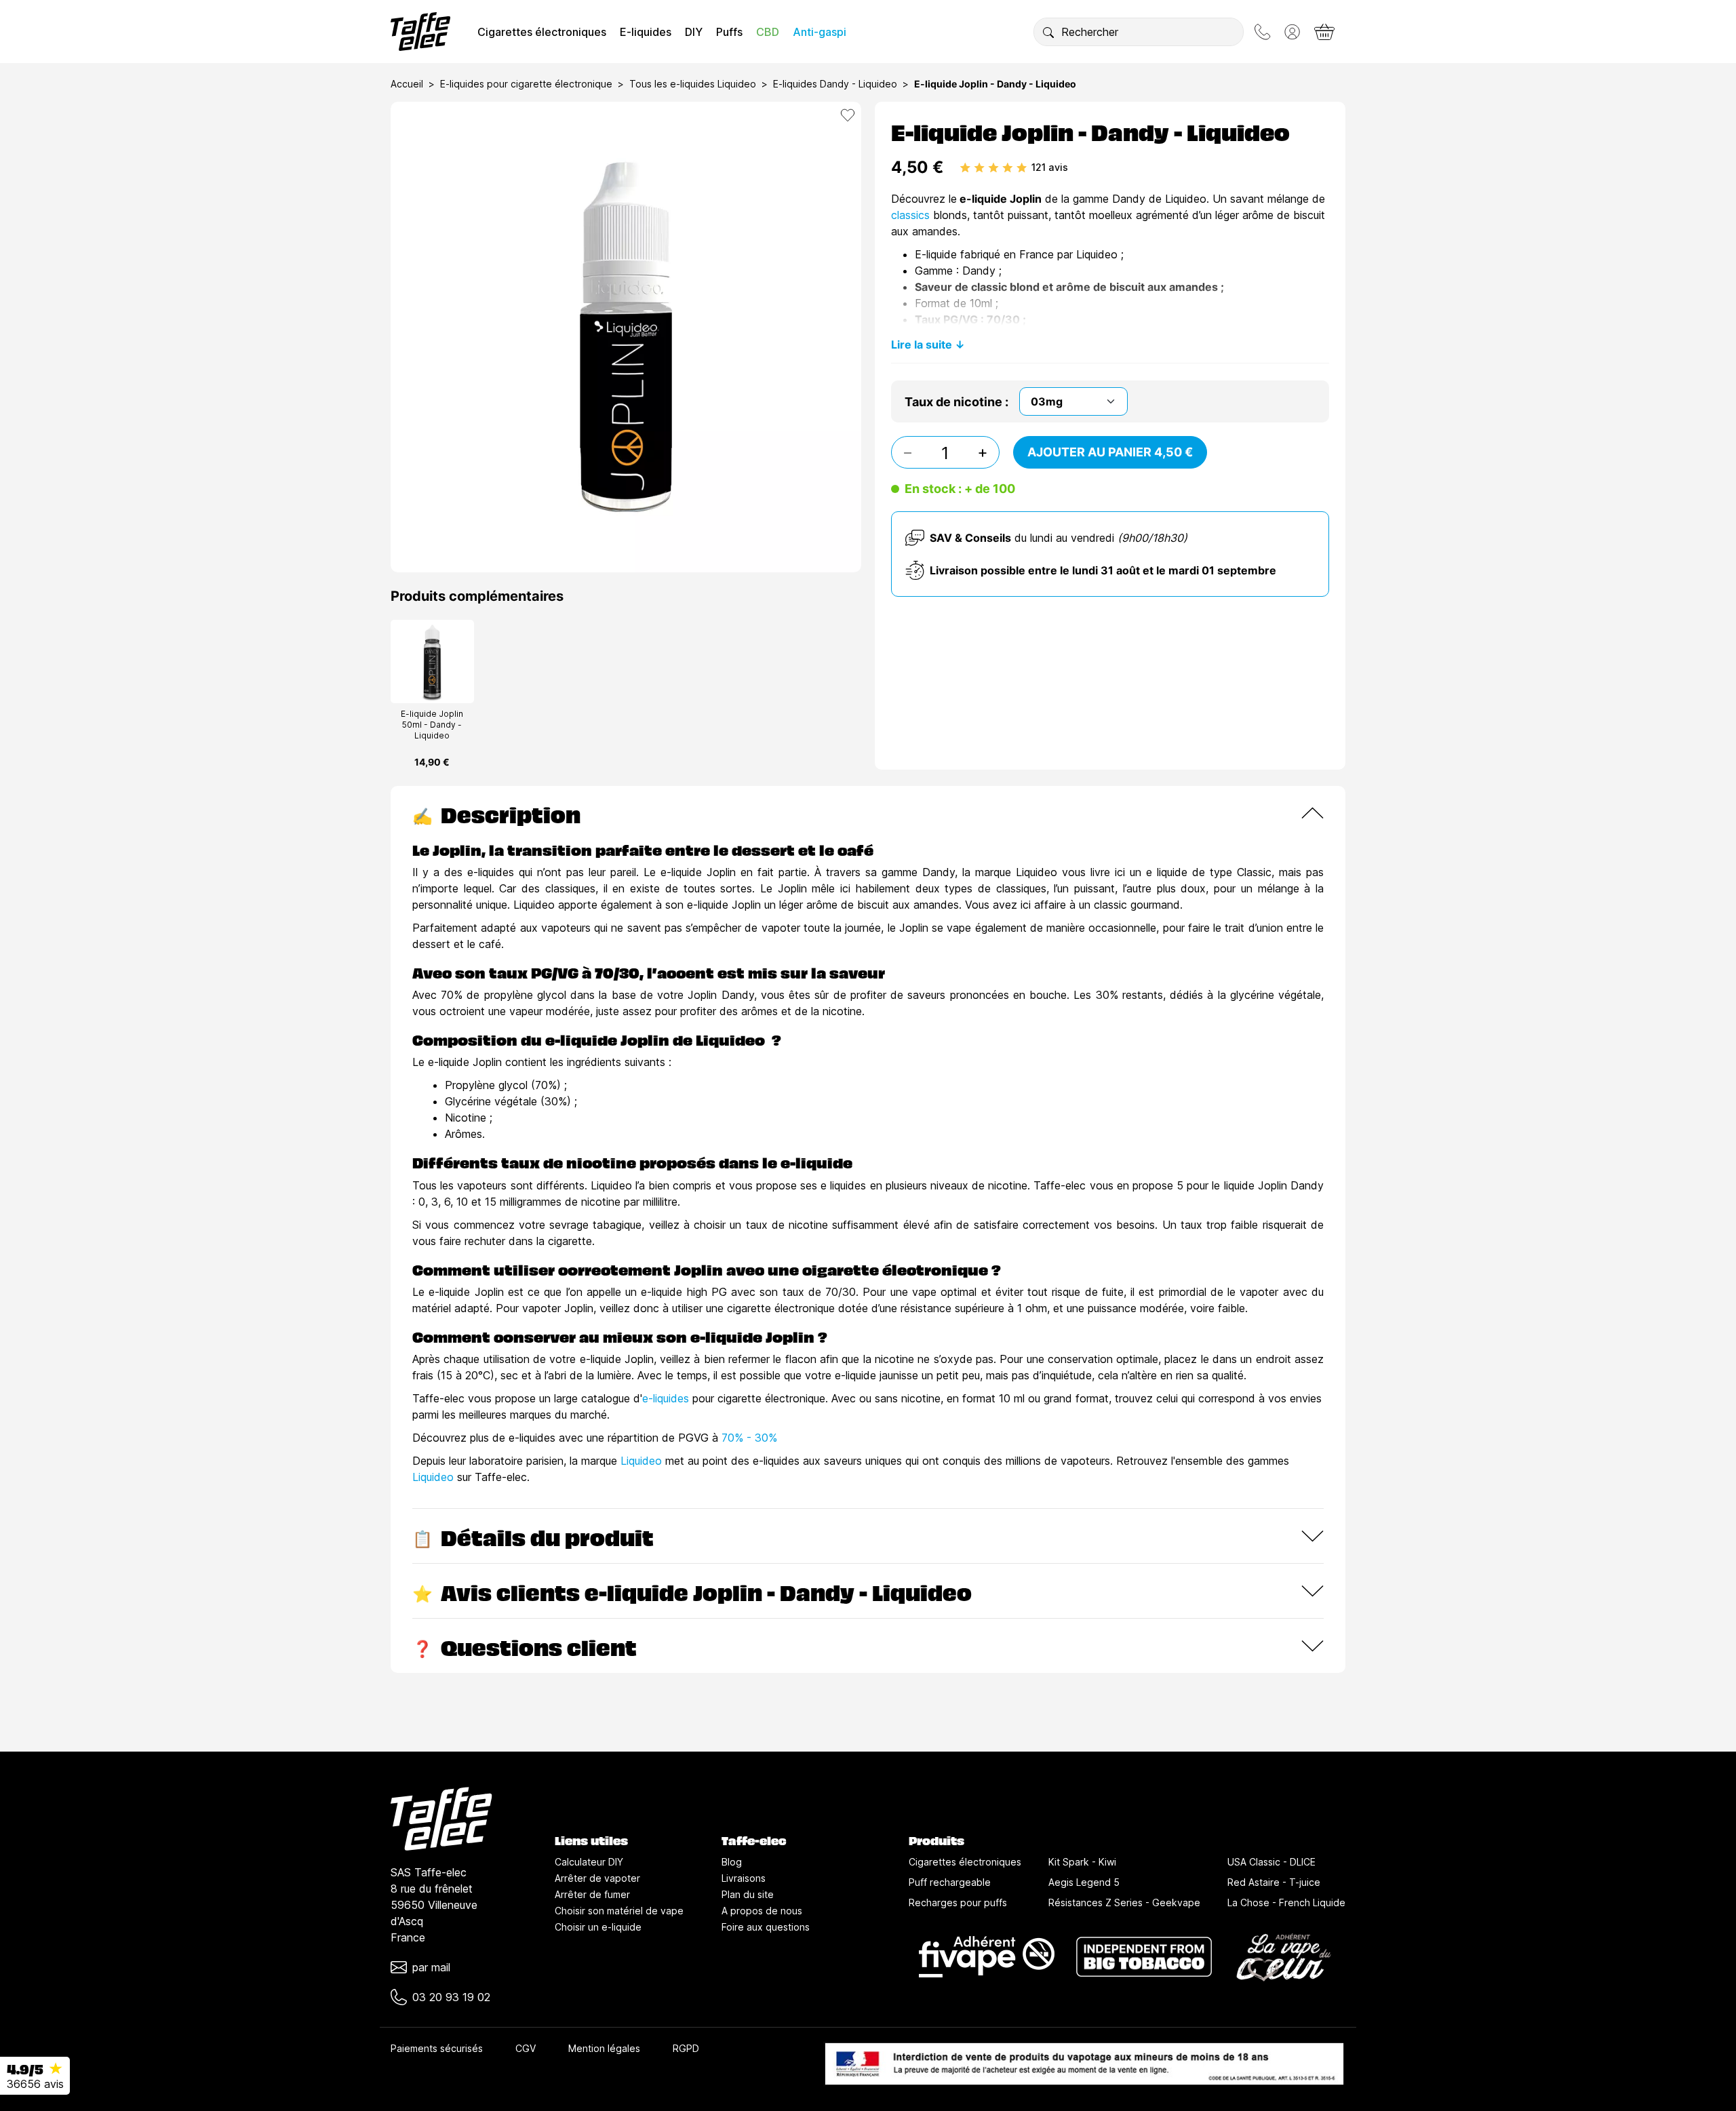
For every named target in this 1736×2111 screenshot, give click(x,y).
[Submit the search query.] (1048, 32)
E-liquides (646, 32)
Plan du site (748, 1894)
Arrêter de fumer (592, 1894)
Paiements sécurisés (437, 2048)
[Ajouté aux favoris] (848, 115)
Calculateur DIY (589, 1862)
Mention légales (604, 2048)
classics (910, 215)
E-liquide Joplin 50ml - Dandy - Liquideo (432, 725)
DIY (694, 32)
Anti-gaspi (820, 32)
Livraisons (744, 1878)
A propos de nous (762, 1911)
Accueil (407, 84)
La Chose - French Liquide (1286, 1902)
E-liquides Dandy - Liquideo (835, 84)
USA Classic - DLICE (1271, 1862)
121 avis (1050, 167)
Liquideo (641, 1461)
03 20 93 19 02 (451, 1997)
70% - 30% (749, 1438)
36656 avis (35, 2084)
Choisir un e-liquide (598, 1927)
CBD (768, 32)
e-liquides (666, 1398)
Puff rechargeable (950, 1882)
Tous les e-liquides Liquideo (693, 84)
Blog (732, 1862)
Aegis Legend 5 (1084, 1882)
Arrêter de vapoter (597, 1878)
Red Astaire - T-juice (1274, 1882)
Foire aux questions (766, 1927)
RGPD (686, 2048)
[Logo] (420, 32)
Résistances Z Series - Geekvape (1124, 1902)
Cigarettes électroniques (542, 32)
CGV (526, 2048)
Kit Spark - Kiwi (1082, 1862)
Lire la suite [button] (922, 344)
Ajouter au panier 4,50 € (1110, 452)
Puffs (729, 32)
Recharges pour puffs (958, 1902)
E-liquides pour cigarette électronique (526, 84)
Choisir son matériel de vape (619, 1911)
